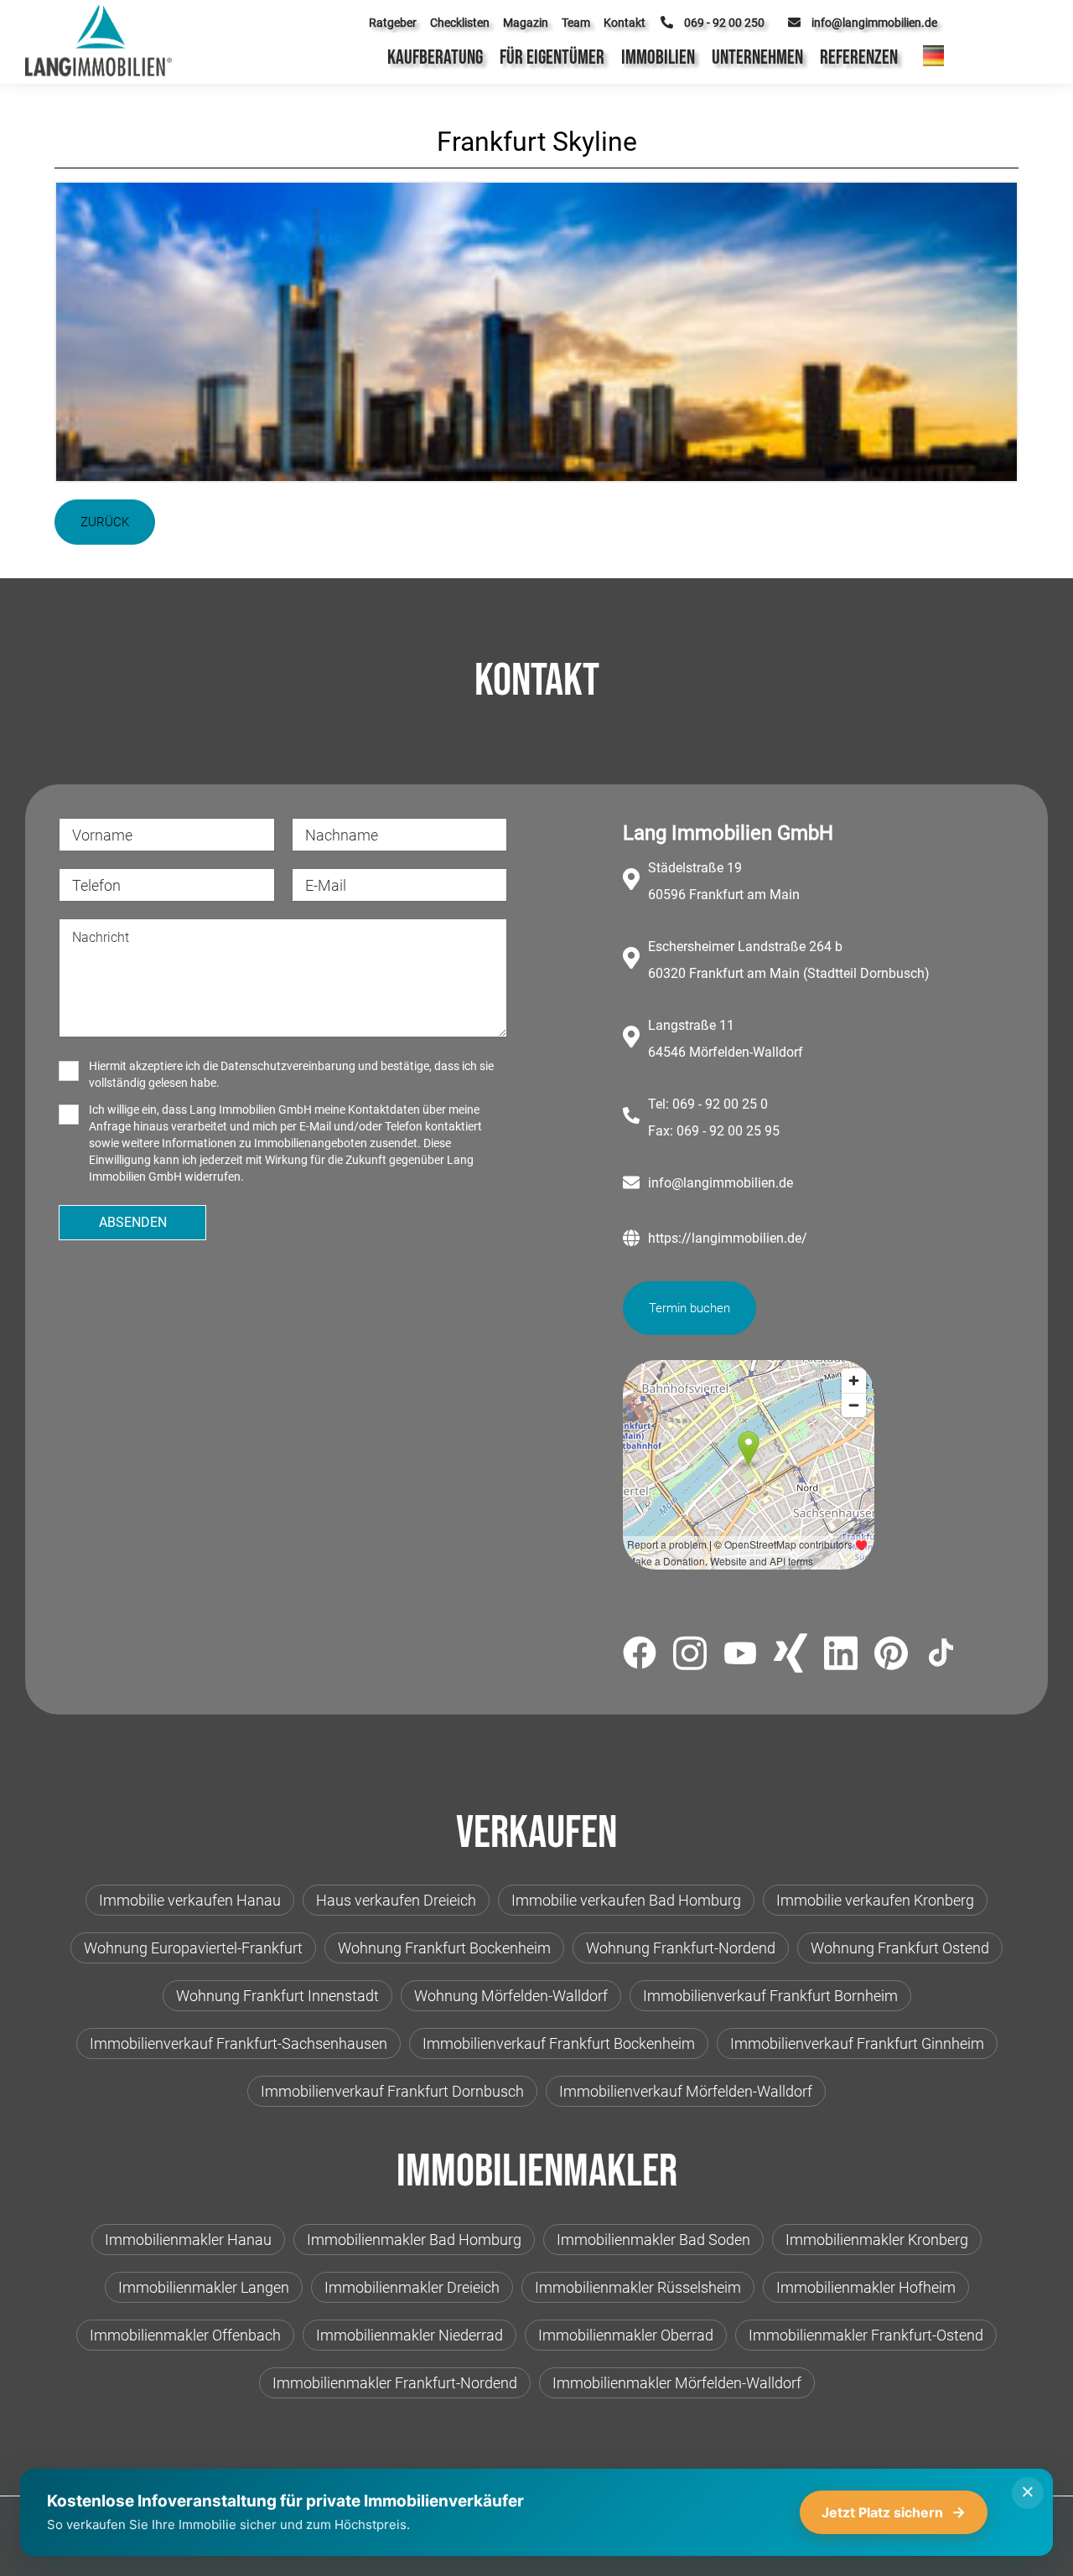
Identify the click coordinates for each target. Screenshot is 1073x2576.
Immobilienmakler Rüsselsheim (638, 2287)
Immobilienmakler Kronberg (877, 2240)
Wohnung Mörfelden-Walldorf (511, 1996)
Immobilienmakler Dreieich (412, 2287)
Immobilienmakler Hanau (188, 2240)
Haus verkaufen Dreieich (396, 1900)
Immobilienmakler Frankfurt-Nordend (395, 2383)
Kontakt (625, 23)
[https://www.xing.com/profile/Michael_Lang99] (790, 1656)
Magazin (526, 23)
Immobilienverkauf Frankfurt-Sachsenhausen (238, 2043)
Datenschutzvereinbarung (288, 1066)
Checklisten (460, 23)
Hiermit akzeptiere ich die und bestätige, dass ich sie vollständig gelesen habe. (291, 1074)
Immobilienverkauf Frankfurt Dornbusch (392, 2091)
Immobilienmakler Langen (204, 2287)
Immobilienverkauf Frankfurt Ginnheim (857, 2043)
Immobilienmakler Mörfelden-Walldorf (677, 2383)
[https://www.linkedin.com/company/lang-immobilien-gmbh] (841, 1656)
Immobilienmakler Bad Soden (653, 2240)
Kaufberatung (435, 57)
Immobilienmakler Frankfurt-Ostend (866, 2335)
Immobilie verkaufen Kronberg (875, 1900)
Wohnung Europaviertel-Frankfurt (193, 1948)
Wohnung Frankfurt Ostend (900, 1948)
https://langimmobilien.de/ (728, 1238)
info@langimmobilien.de (721, 1183)
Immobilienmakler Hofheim (866, 2287)
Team (576, 23)
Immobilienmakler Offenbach (185, 2335)
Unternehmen (757, 57)
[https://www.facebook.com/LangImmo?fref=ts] (640, 1655)
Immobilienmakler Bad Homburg (414, 2240)
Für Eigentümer (552, 57)
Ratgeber (393, 23)
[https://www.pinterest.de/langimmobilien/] (891, 1656)
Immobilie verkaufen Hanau (190, 1900)
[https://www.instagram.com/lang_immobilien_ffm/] (690, 1656)
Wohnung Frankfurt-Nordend (681, 1948)
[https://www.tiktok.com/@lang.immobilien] (941, 1655)
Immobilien (658, 57)
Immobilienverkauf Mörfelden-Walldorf (686, 2091)
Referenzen (859, 57)
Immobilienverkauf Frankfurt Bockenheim (559, 2043)
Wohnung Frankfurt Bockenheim (444, 1948)
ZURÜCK (105, 522)
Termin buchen (689, 1308)
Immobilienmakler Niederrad (410, 2335)
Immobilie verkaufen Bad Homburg (626, 1900)
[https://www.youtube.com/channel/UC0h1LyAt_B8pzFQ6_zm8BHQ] (740, 1656)
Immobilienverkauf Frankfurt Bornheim (770, 1996)
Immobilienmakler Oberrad (626, 2335)
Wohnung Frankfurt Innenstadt (277, 1996)
